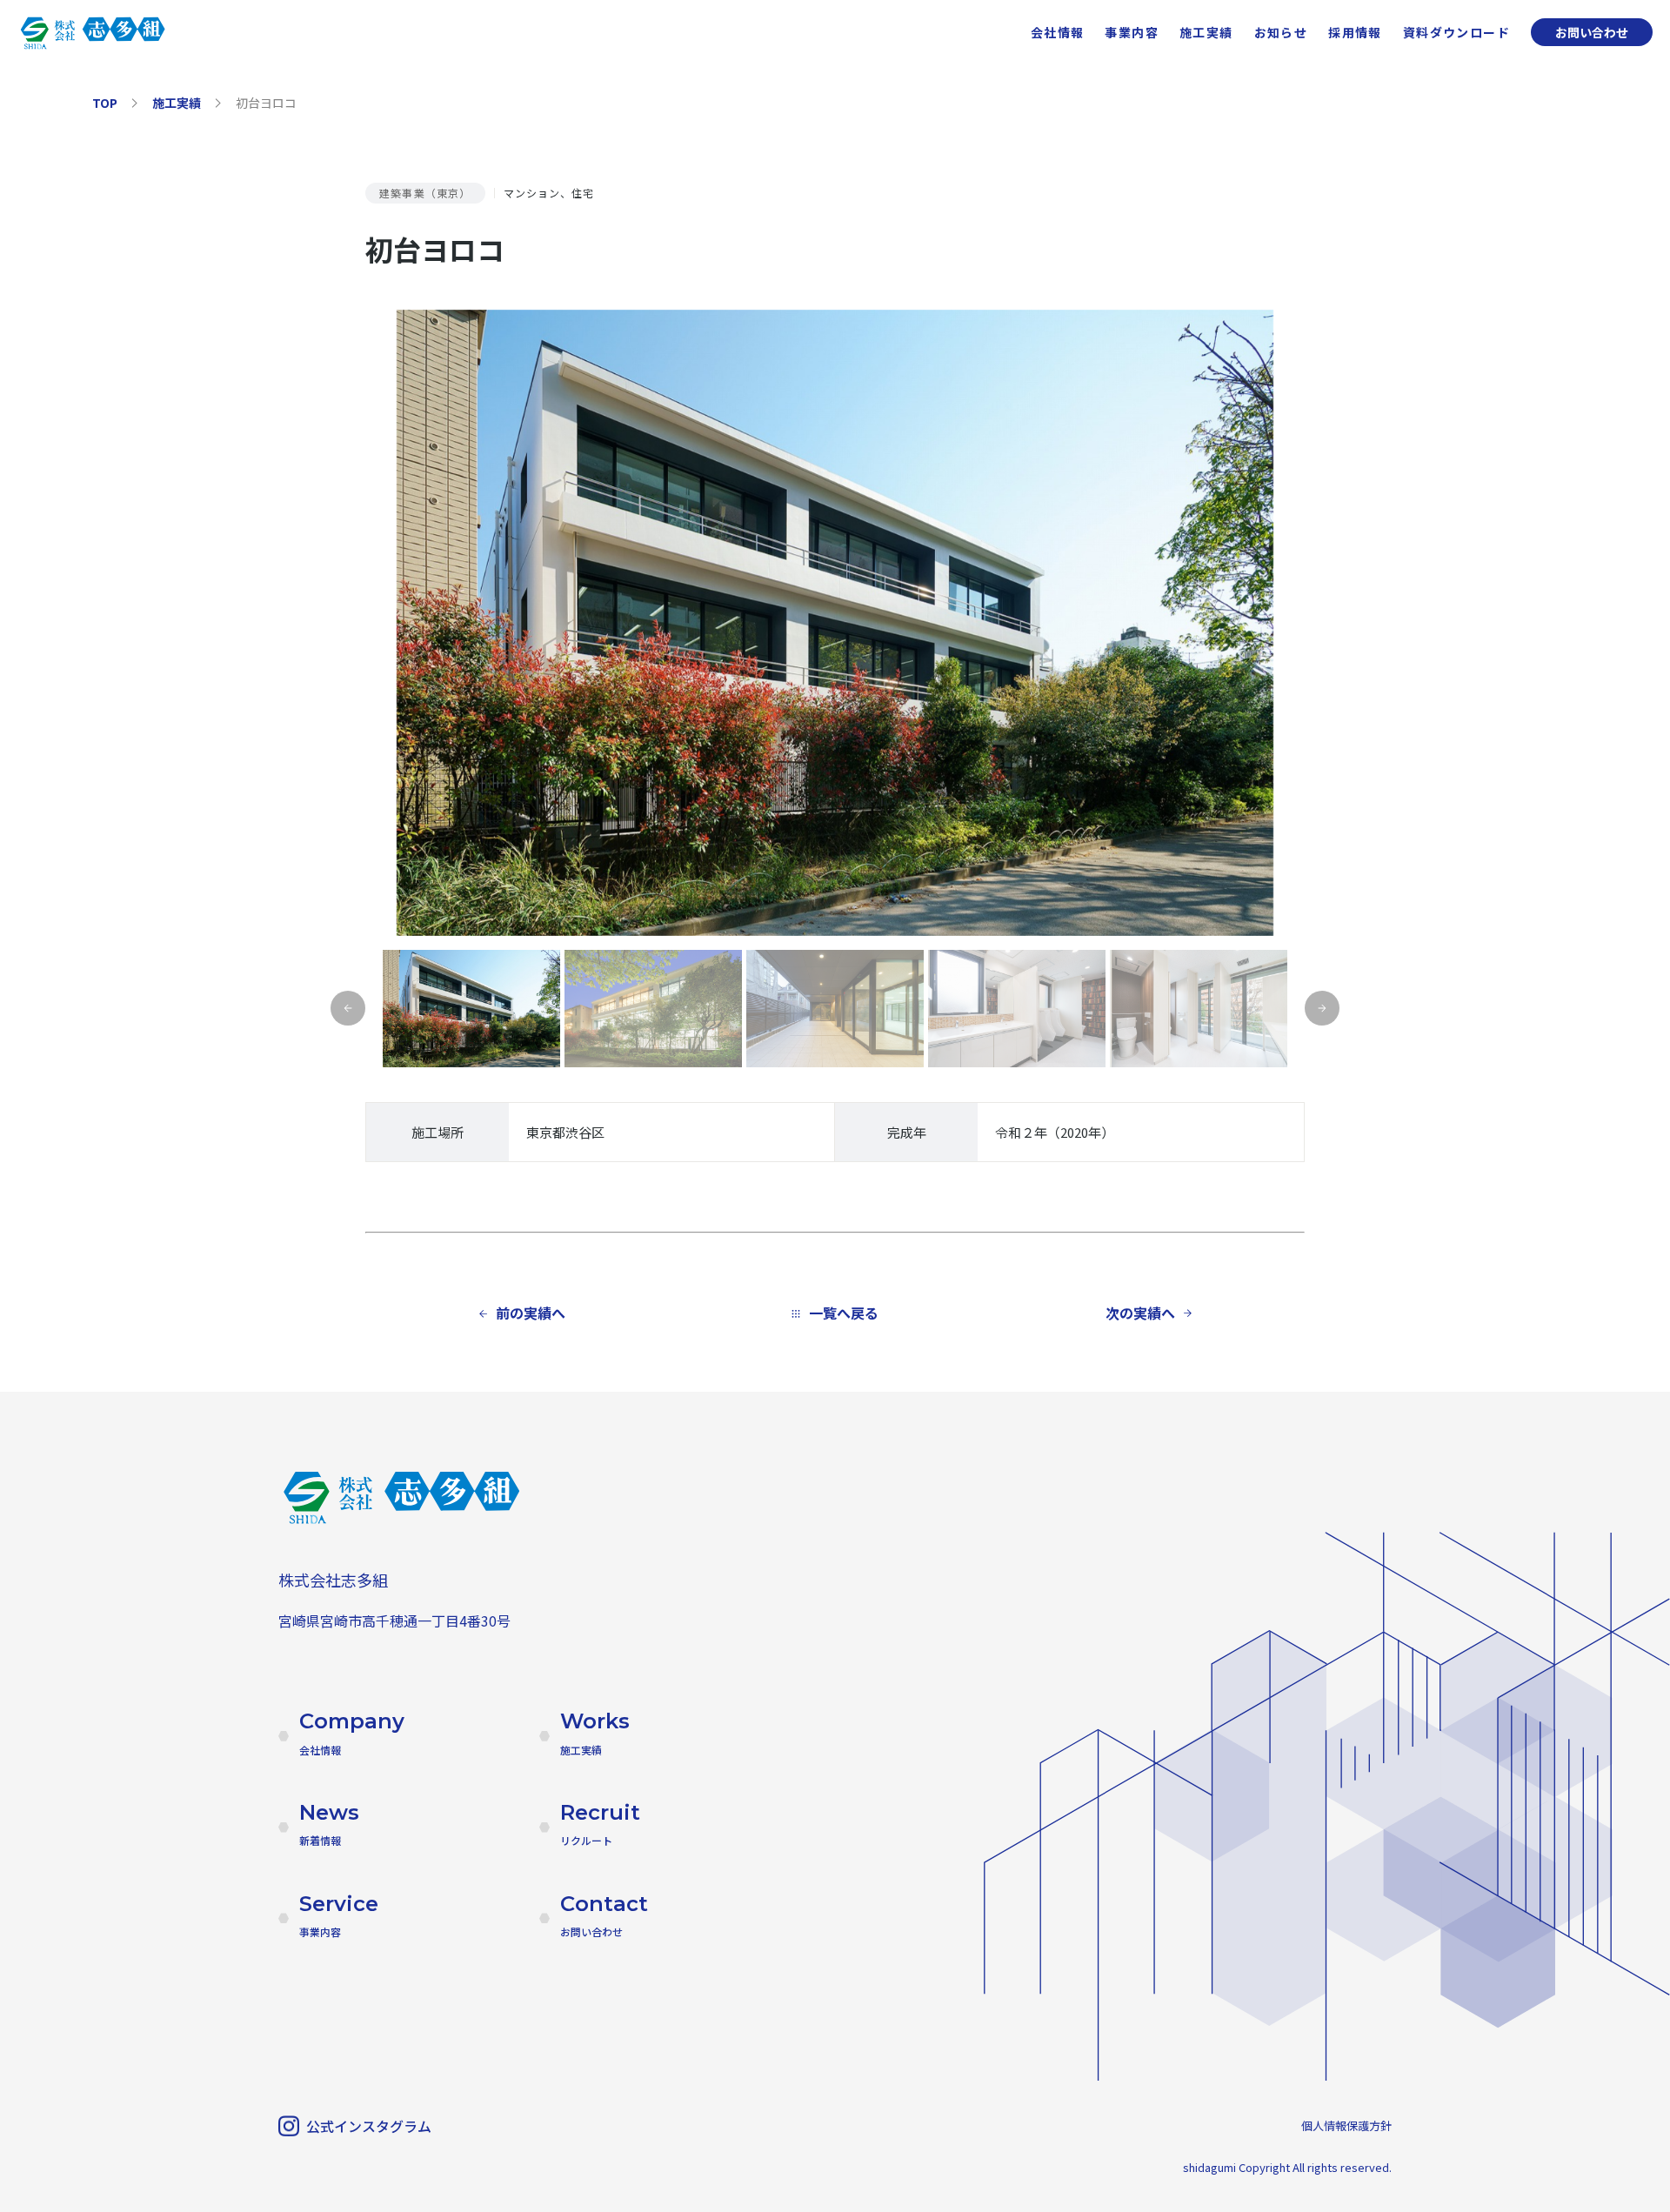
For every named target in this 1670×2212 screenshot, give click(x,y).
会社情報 (1058, 32)
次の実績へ (1140, 1313)
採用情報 (1355, 32)
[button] (1322, 1008)
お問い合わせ (1592, 32)
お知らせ (1281, 32)
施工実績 (1206, 32)
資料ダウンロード (1456, 32)
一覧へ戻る (844, 1313)
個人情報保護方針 (1346, 2125)
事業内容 (1132, 32)
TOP (105, 103)
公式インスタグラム (369, 2126)
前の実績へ (531, 1313)
